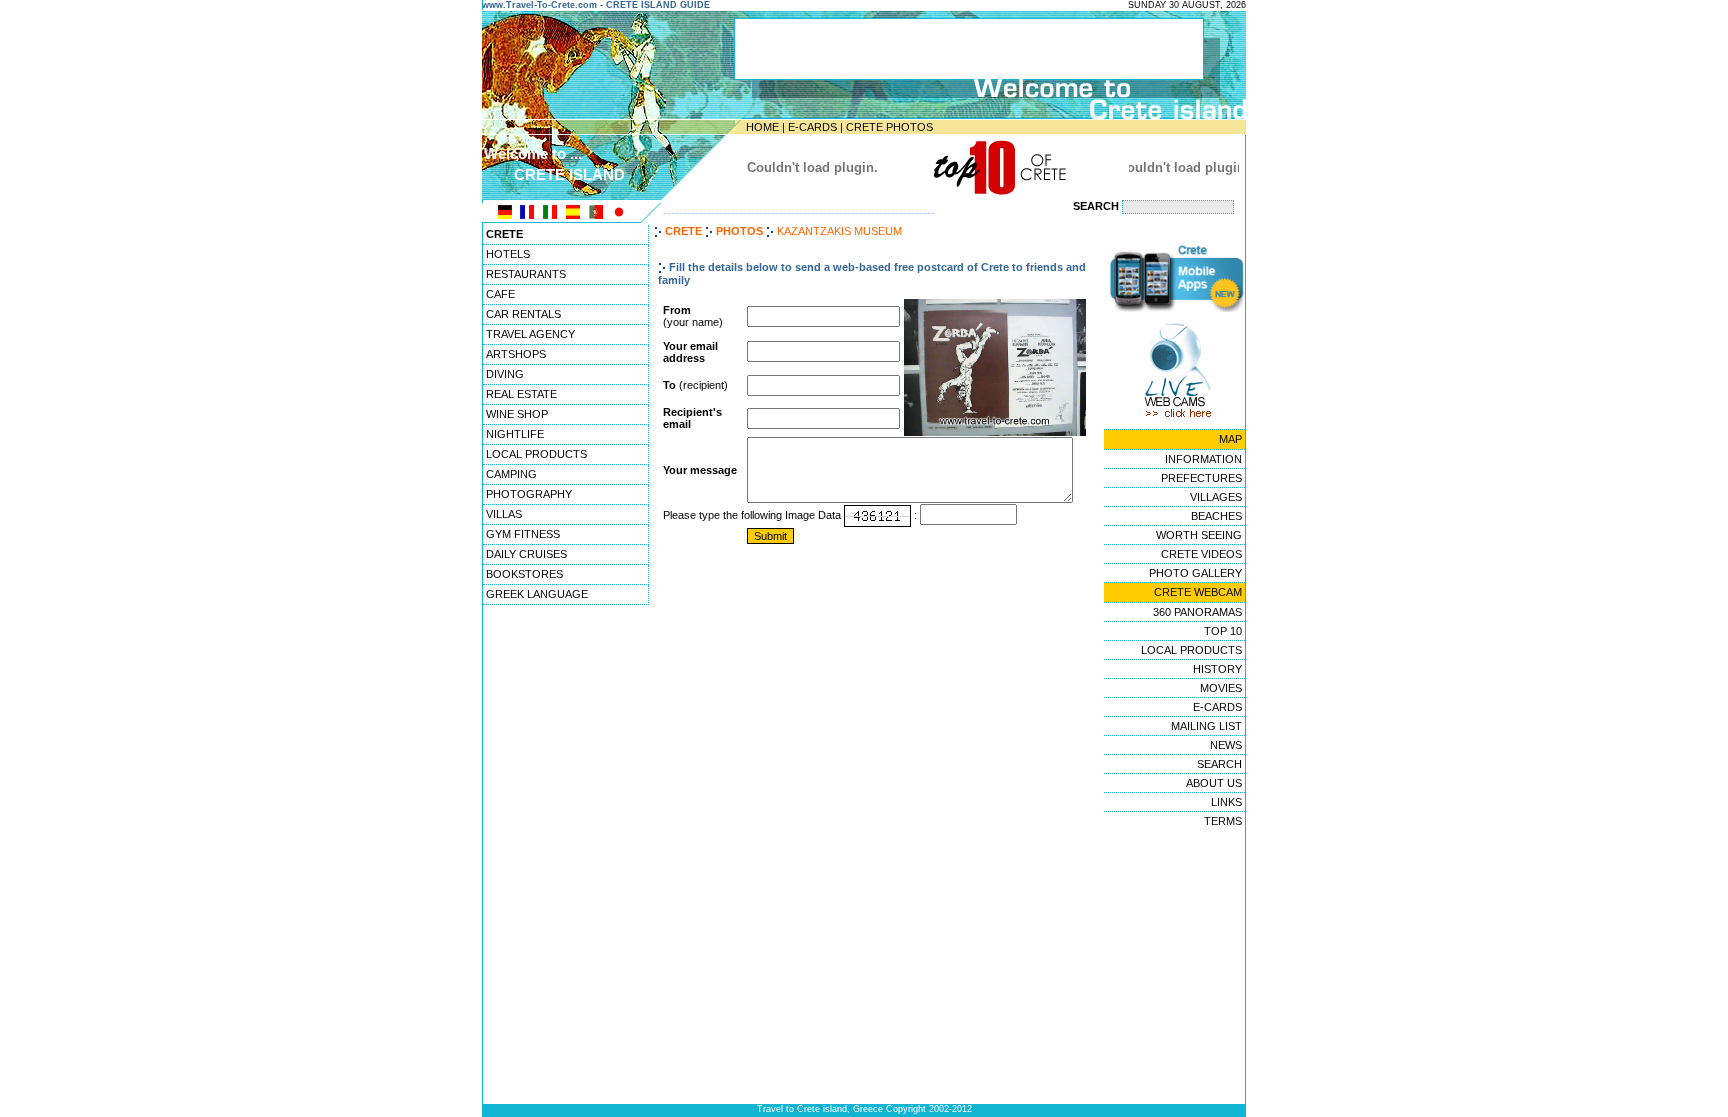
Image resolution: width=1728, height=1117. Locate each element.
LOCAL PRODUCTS (536, 454)
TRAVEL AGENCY (530, 334)
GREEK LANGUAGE (537, 594)
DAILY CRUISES (526, 554)
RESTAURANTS (526, 274)
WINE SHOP (517, 414)
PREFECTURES (1201, 478)
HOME (762, 127)
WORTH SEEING (1199, 535)
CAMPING (511, 474)
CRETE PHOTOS (889, 127)
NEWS (1226, 745)
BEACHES (1216, 516)
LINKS (1226, 802)
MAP (1230, 439)
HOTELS (508, 254)
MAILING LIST (1206, 726)
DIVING (505, 374)
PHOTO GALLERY (1195, 573)
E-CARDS (812, 127)
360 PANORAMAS (1197, 612)
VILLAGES (1216, 497)
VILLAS (504, 514)
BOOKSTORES (524, 574)
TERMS (1223, 821)
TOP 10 (1223, 631)
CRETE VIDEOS (1201, 554)
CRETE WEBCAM (1198, 592)
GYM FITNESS (523, 534)
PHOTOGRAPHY (529, 494)
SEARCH (1219, 764)
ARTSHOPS (516, 354)
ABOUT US (1214, 783)
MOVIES (1221, 688)
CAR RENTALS (523, 314)
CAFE (500, 294)
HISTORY (1217, 669)
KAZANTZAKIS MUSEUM (839, 231)
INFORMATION (1203, 459)
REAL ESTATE (521, 394)
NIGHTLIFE (515, 434)
